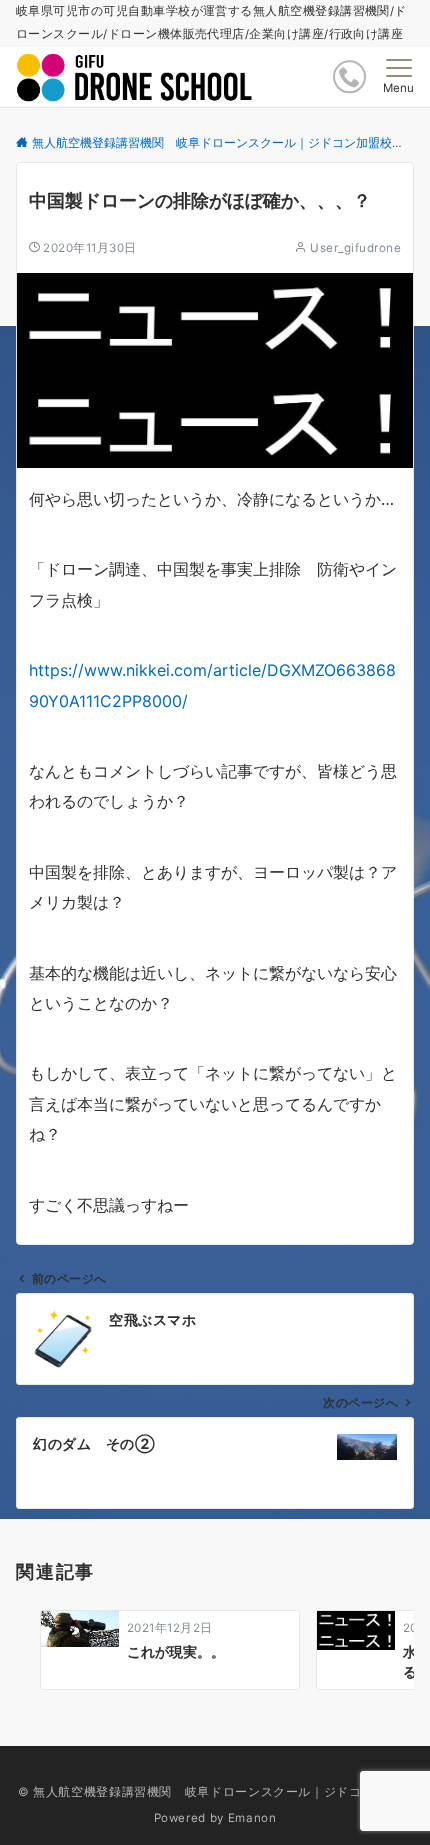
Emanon (252, 1818)
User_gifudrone (355, 248)
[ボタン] (349, 76)
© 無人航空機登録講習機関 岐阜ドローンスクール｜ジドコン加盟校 (215, 1792)
